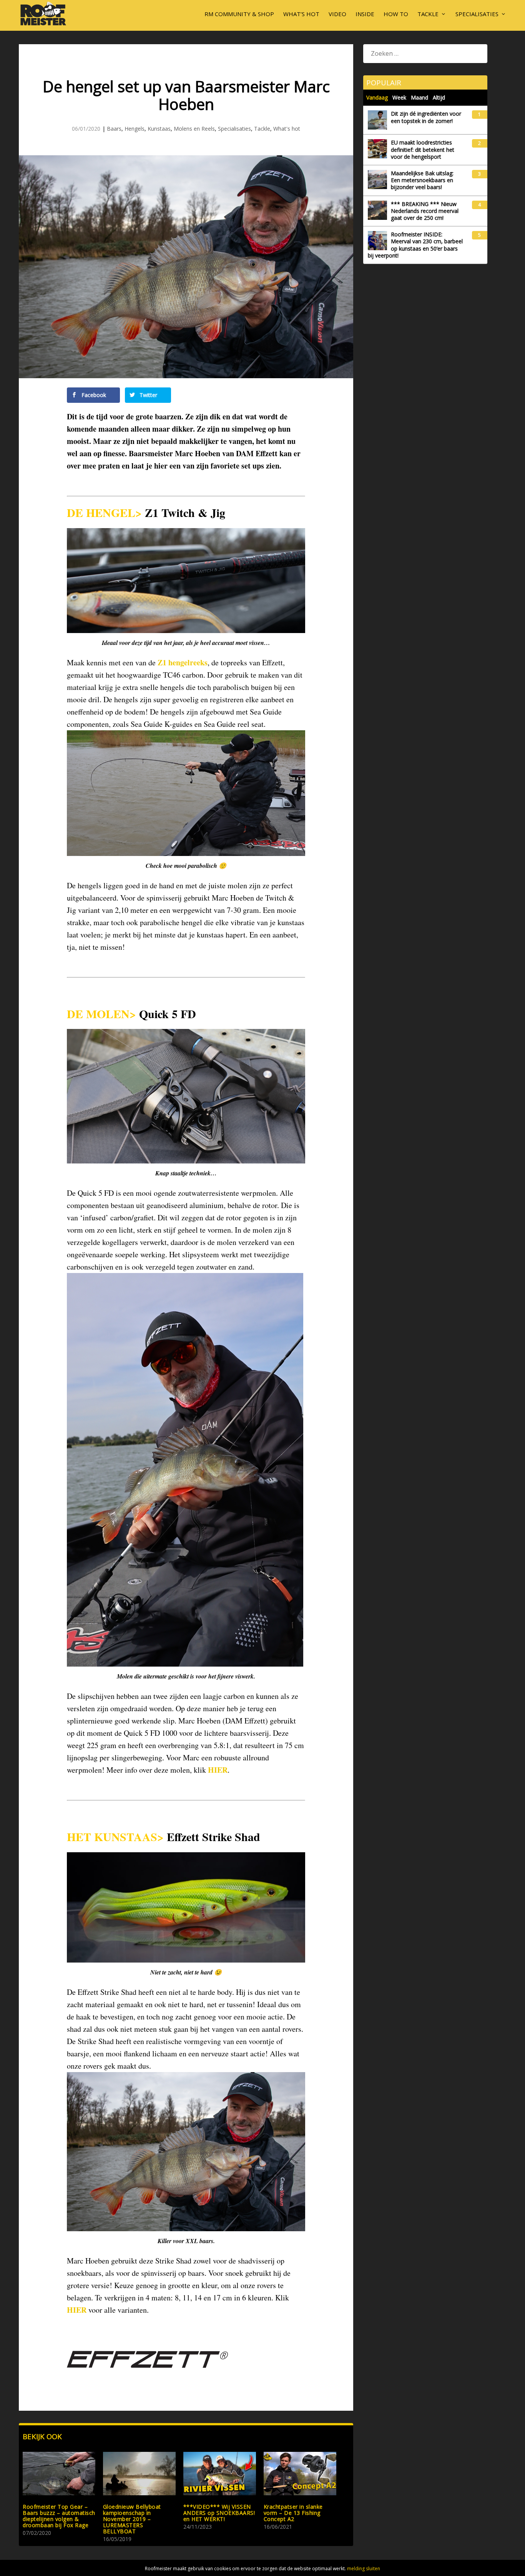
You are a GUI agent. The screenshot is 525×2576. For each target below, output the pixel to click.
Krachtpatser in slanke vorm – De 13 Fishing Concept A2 (293, 2513)
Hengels (135, 129)
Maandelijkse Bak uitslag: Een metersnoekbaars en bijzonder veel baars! (422, 180)
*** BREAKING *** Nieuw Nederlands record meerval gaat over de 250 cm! (425, 211)
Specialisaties (477, 14)
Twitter (148, 395)
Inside (365, 14)
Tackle (428, 14)
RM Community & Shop (239, 14)
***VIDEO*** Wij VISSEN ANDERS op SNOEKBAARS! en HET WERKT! (219, 2513)
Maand (420, 97)
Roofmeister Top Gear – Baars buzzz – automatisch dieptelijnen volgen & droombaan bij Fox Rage (59, 2516)
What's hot (287, 129)
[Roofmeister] (43, 25)
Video (337, 14)
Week (399, 97)
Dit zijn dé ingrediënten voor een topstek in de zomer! (426, 117)
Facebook (93, 395)
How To (396, 14)
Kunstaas (159, 129)
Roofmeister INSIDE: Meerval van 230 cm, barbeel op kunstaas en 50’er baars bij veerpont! (415, 245)
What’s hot (301, 14)
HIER (218, 1770)
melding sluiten (364, 2569)
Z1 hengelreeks (183, 662)
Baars (114, 129)
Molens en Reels (194, 129)
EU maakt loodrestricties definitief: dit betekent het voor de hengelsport (423, 150)
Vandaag (377, 97)
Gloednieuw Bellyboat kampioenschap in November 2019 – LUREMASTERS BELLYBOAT (132, 2519)
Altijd (439, 97)
